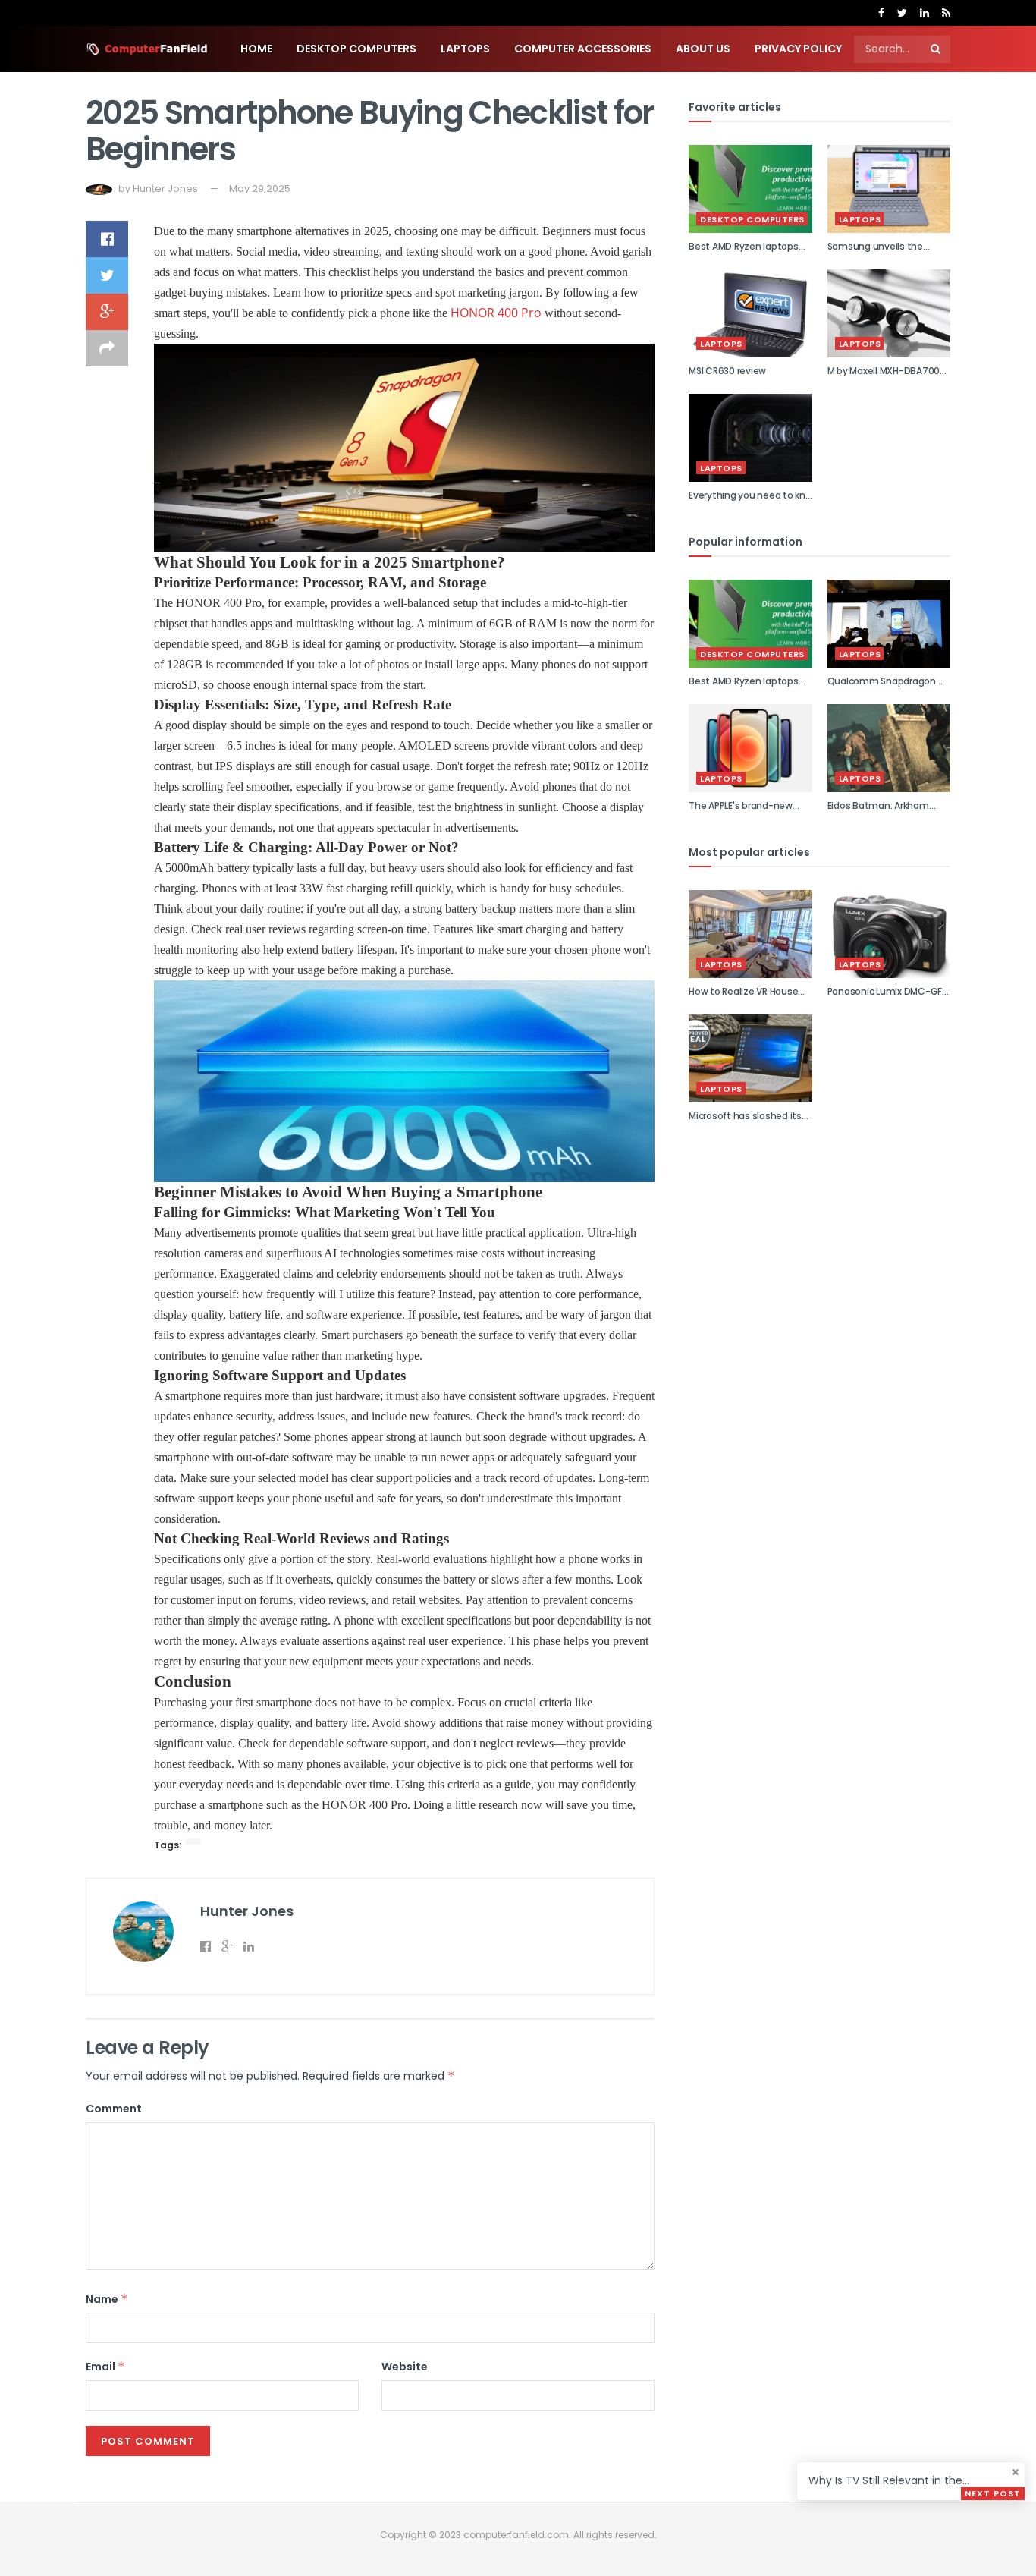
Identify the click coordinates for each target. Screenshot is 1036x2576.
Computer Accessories (583, 49)
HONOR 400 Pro (496, 313)
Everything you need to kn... (750, 495)
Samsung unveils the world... (875, 253)
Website (405, 2367)
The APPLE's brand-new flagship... (741, 812)
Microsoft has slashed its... (748, 1116)
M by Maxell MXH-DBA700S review (886, 377)
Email (105, 2367)
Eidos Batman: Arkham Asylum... (878, 812)
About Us (703, 49)
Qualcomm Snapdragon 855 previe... (882, 687)
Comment (114, 2109)
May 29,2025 (260, 189)
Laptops (465, 49)
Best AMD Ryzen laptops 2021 (744, 253)
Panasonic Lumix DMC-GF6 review (888, 998)
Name (107, 2299)
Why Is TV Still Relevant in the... (889, 2480)
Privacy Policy (798, 49)
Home (256, 49)
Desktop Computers (356, 49)
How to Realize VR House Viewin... (743, 998)
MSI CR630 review (727, 371)
